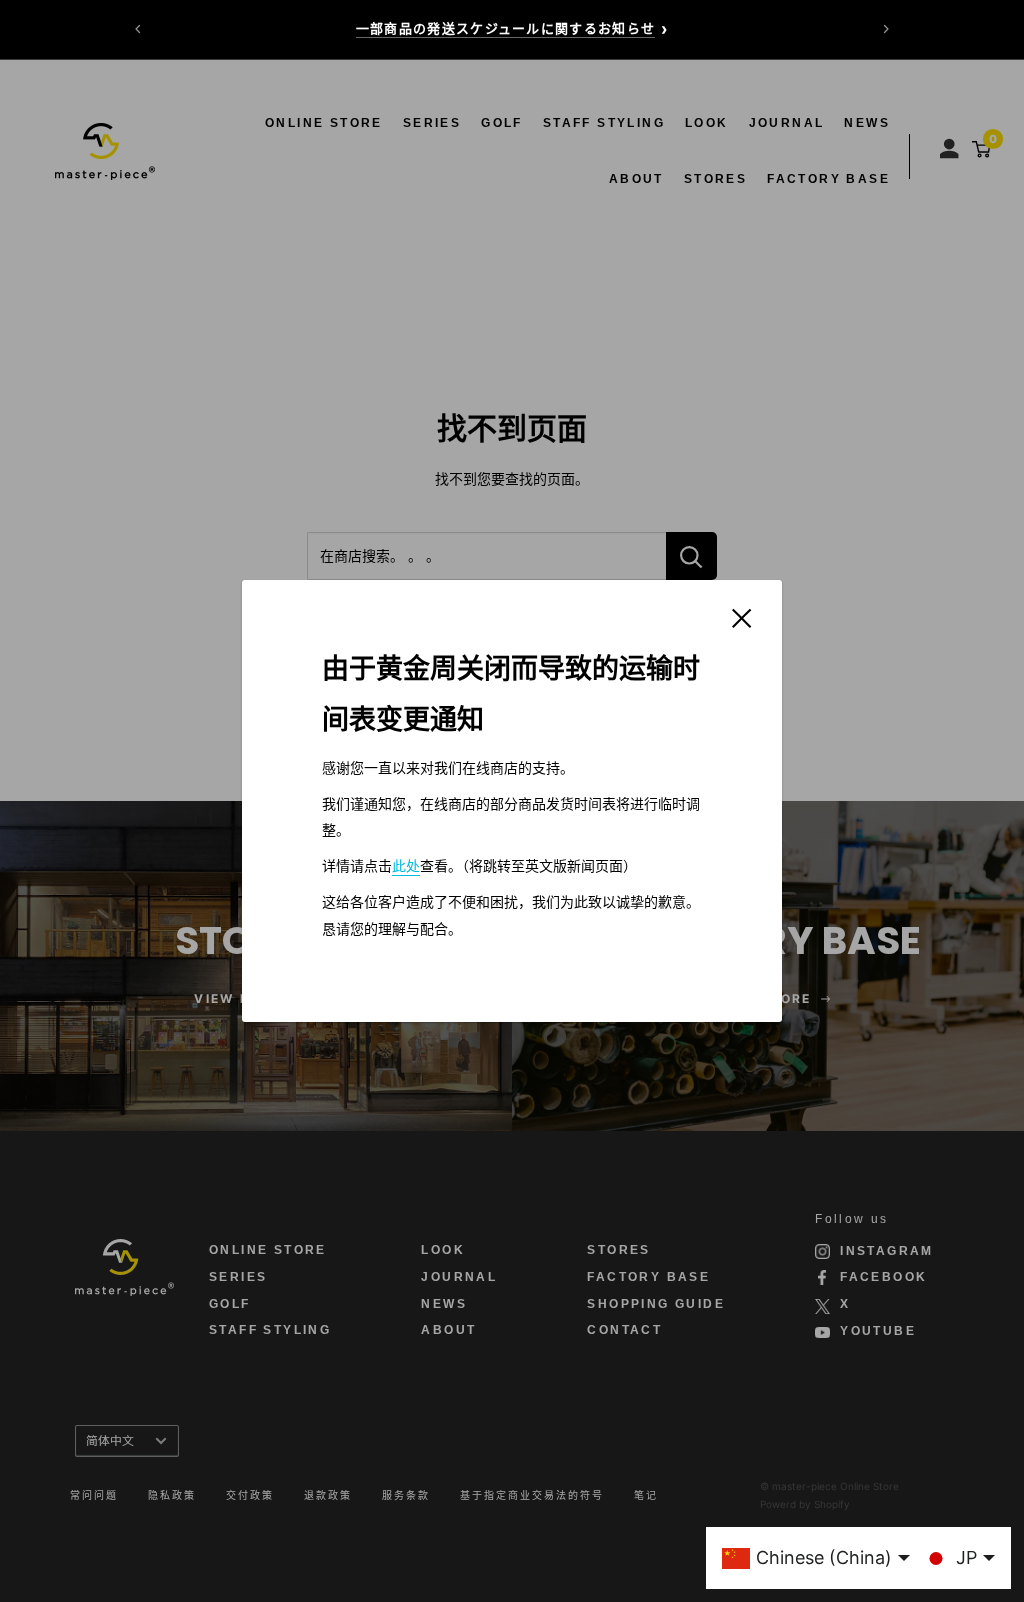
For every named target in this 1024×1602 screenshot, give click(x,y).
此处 (406, 866)
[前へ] (138, 29)
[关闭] (742, 617)
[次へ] (886, 29)
